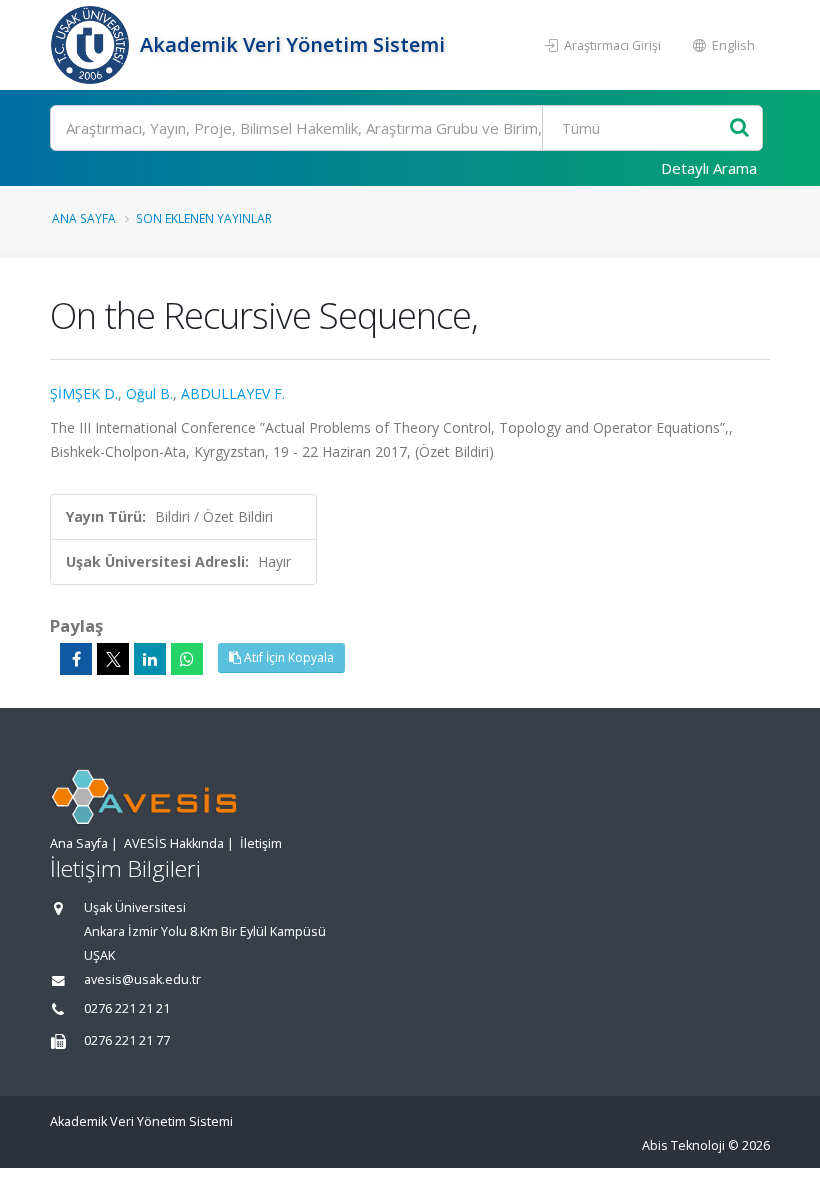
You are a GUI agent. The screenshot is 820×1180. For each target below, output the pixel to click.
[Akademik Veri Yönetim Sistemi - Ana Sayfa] (92, 45)
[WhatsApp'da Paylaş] (187, 659)
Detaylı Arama (709, 168)
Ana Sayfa (84, 218)
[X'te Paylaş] (113, 659)
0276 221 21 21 (127, 1008)
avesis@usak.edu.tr (142, 979)
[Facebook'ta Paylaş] (76, 659)
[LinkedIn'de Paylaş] (150, 659)
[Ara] (739, 128)
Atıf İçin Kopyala (287, 657)
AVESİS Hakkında (174, 843)
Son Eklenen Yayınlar (204, 218)
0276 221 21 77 (127, 1040)
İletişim (261, 843)
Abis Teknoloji (683, 1145)
